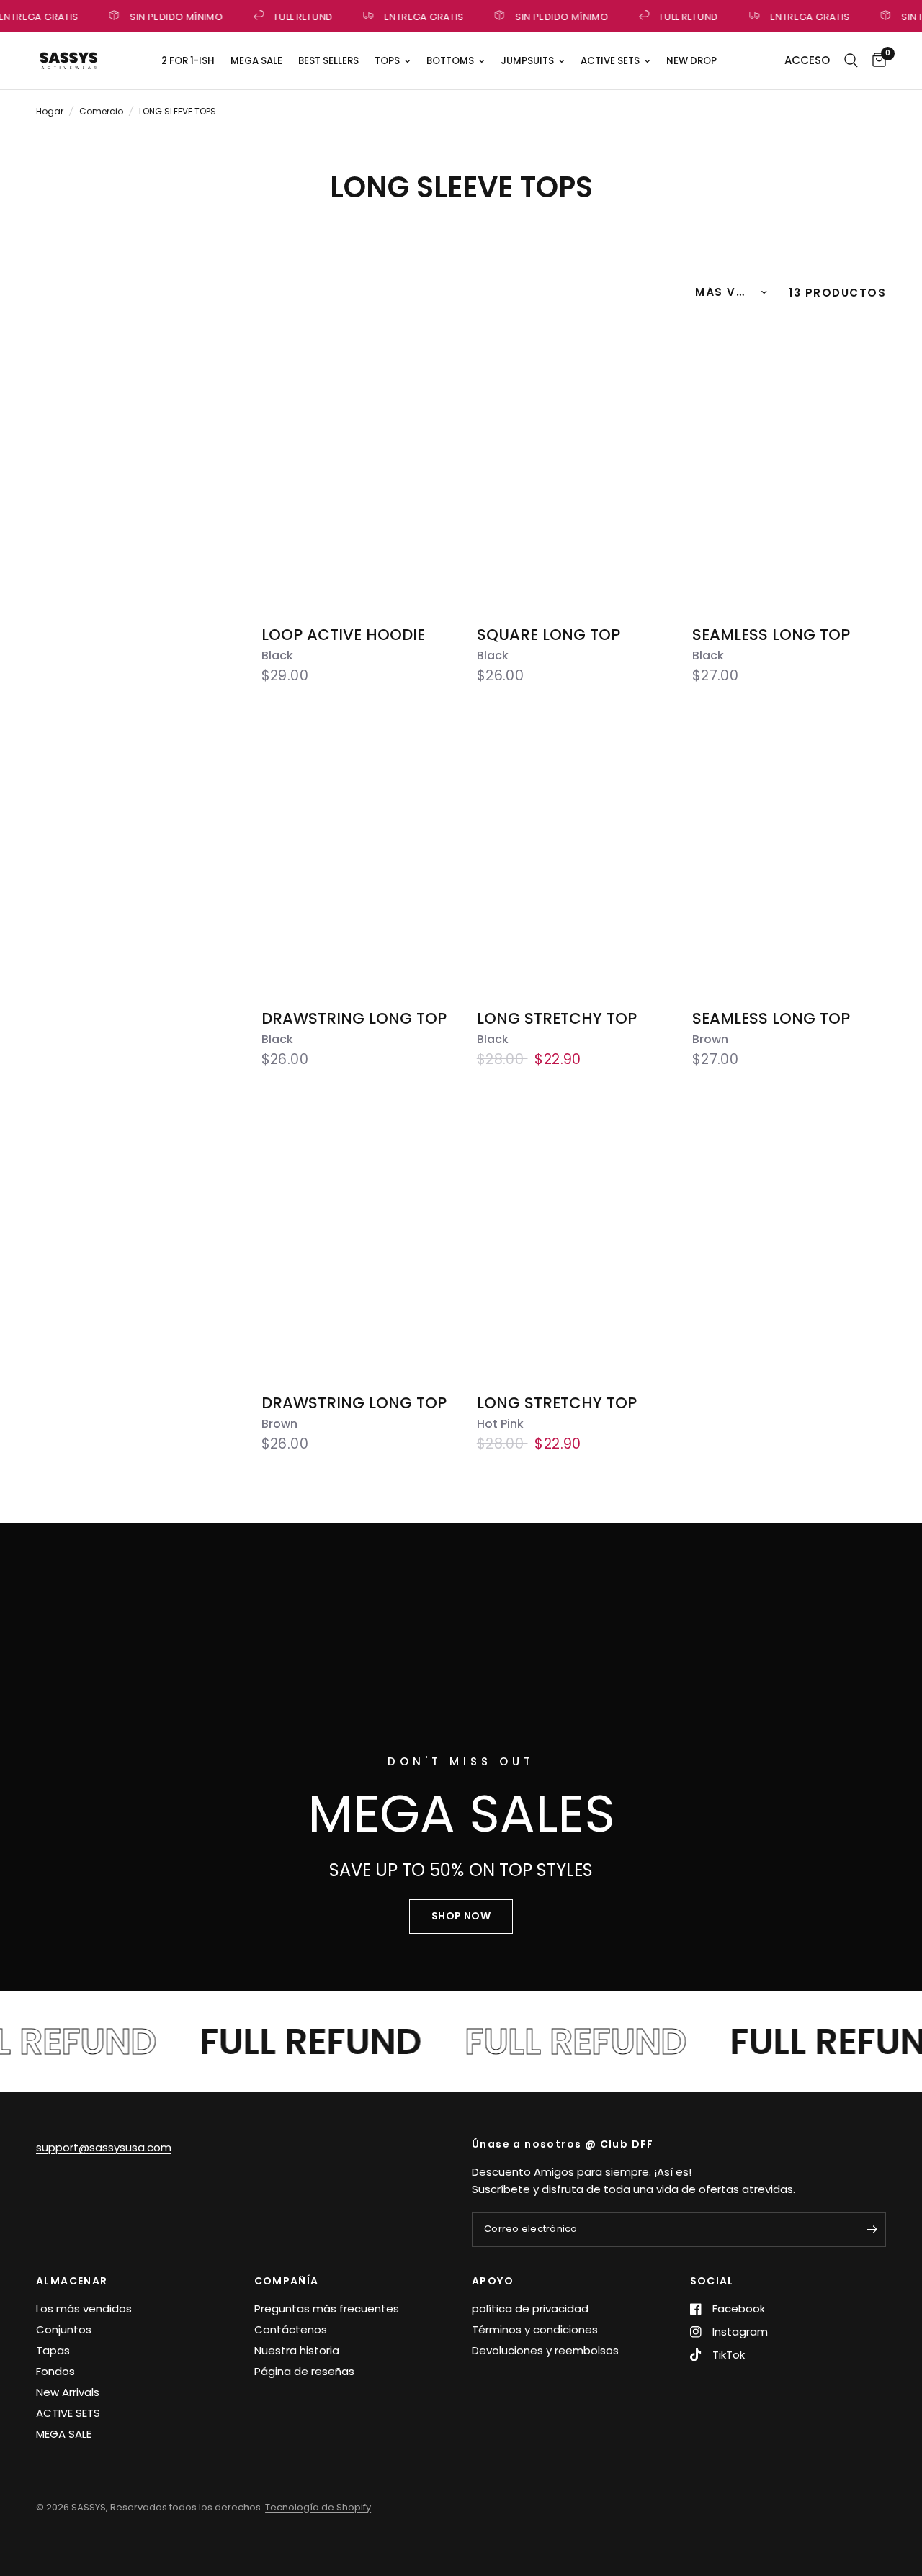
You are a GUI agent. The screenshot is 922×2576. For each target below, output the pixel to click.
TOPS (387, 61)
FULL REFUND (297, 16)
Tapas (53, 2350)
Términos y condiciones (535, 2329)
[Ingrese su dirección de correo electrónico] (872, 2230)
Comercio (101, 111)
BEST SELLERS (328, 61)
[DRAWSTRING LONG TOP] (358, 850)
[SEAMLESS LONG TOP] (789, 465)
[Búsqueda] (851, 60)
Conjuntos (64, 2329)
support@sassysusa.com (104, 2147)
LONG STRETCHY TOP (557, 1028)
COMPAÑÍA (287, 2281)
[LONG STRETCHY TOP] (574, 850)
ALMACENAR (72, 2281)
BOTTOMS (450, 61)
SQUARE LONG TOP (549, 644)
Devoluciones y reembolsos (545, 2350)
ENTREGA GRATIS (419, 16)
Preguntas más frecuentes (327, 2309)
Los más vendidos (84, 2309)
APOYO (493, 2281)
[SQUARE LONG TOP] (574, 465)
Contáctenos (291, 2329)
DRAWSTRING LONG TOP (354, 1028)
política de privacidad (530, 2309)
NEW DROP (691, 61)
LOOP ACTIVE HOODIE (343, 644)
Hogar (50, 111)
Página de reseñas (304, 2371)
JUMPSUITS (527, 61)
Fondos (55, 2371)
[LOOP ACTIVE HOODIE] (358, 465)
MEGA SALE (256, 61)
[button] (461, 1917)
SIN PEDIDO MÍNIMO (171, 16)
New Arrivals (68, 2392)
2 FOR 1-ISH (188, 61)
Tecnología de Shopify (318, 2507)
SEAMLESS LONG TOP (771, 644)
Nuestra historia (297, 2350)
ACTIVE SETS (610, 61)
